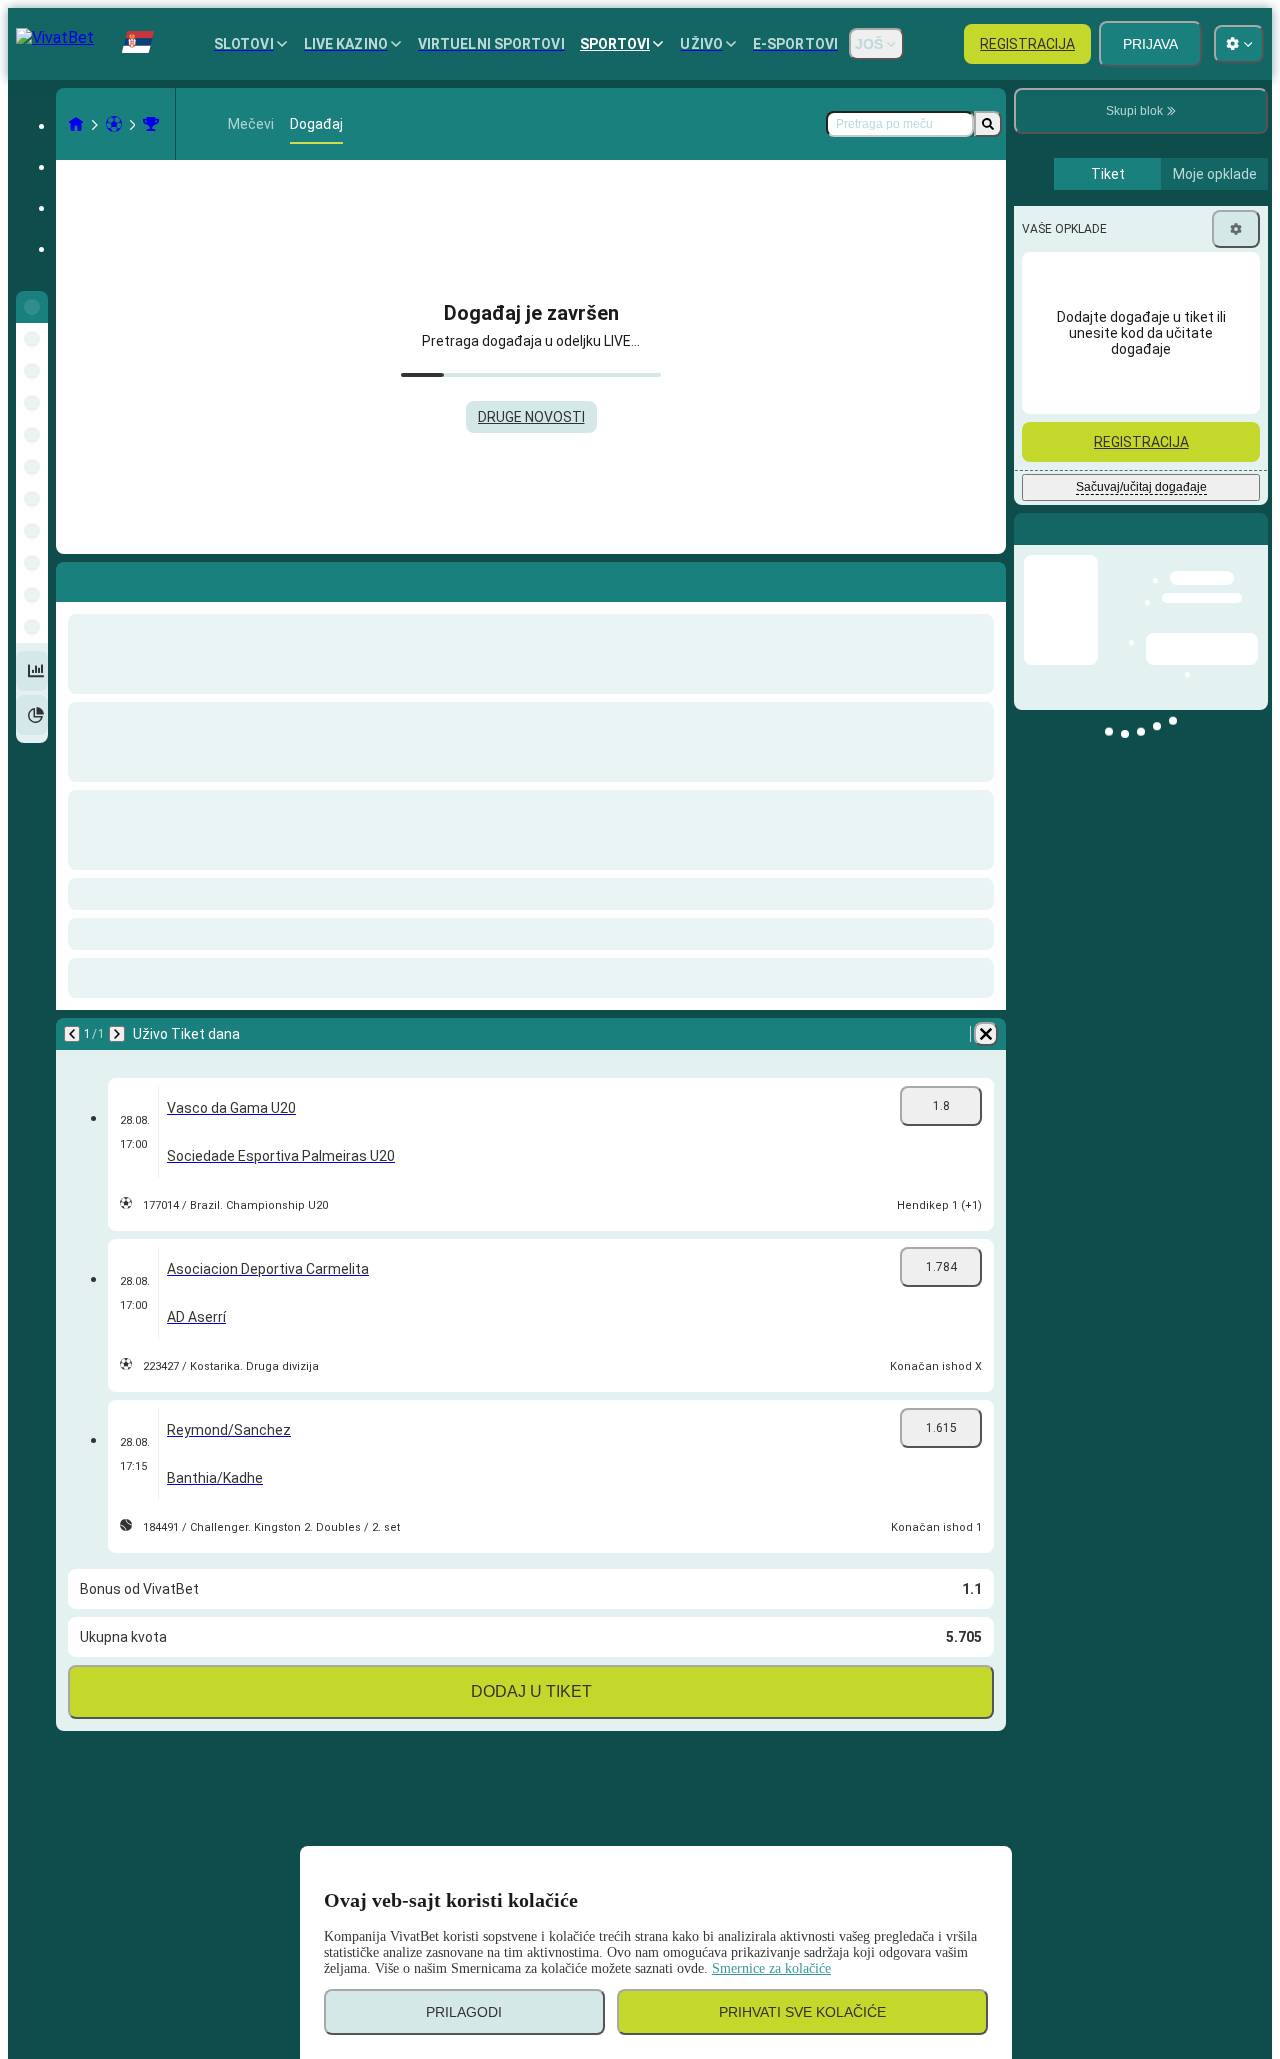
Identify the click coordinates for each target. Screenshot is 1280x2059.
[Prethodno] (72, 1034)
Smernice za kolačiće (771, 1968)
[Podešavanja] (1236, 229)
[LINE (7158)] (76, 124)
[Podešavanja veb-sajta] (1239, 44)
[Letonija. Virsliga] (151, 124)
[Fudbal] (114, 124)
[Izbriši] (986, 1034)
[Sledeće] (117, 1034)
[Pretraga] (988, 124)
